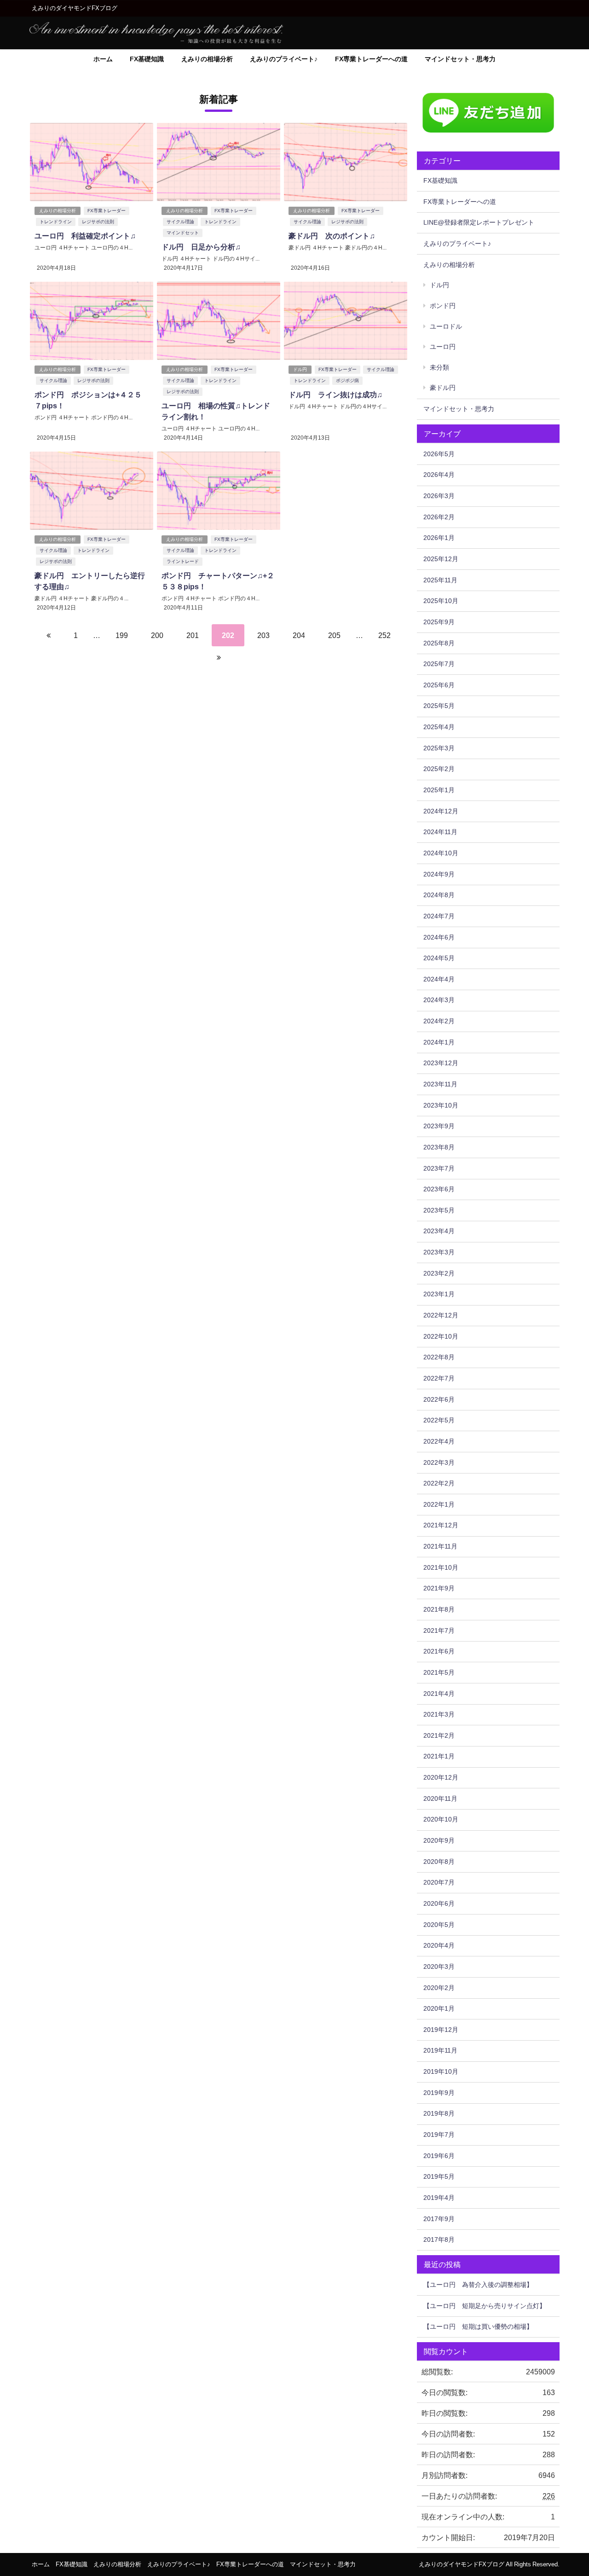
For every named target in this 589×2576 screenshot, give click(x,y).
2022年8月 (439, 1357)
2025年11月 (440, 580)
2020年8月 (439, 1862)
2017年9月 (439, 2219)
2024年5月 (439, 958)
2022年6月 (439, 1399)
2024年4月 (439, 979)
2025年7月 (439, 664)
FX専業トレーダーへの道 (371, 59)
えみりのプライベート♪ (284, 59)
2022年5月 (439, 1420)
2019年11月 (440, 2050)
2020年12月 (441, 1777)
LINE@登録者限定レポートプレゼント (479, 222)
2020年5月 (439, 1925)
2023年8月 (439, 1147)
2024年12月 (441, 811)
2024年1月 (439, 1042)
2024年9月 (439, 874)
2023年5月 (439, 1210)
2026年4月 (439, 475)
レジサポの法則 (98, 222)
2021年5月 (439, 1672)
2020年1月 (439, 2008)
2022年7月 (439, 1378)
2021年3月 (439, 1714)
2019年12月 (441, 2030)
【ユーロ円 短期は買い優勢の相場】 (478, 2327)
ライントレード (183, 561)
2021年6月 (439, 1651)
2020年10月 (441, 1819)
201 (193, 635)
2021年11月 (440, 1546)
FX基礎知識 (147, 59)
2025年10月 (441, 601)
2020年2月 (439, 1988)
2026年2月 (439, 517)
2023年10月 (441, 1105)
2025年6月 (439, 685)
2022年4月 (439, 1441)
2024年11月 (440, 832)
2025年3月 (439, 748)
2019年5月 (439, 2176)
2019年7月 (439, 2135)
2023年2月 (439, 1273)
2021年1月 (439, 1756)
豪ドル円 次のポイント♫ (332, 236)
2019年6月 (439, 2156)
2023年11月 (440, 1084)
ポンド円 (443, 306)
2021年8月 (439, 1609)
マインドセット (183, 233)
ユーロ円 (443, 347)
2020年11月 (440, 1799)
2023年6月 (439, 1189)
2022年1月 (439, 1504)
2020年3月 (439, 1967)
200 (157, 635)
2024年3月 (439, 1000)
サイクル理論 (180, 222)
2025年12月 (441, 559)
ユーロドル (446, 326)
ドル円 (300, 369)
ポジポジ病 (347, 380)
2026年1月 (439, 538)
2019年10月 (441, 2071)
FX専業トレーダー (107, 211)
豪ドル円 (443, 388)
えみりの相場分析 (207, 59)
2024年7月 (439, 916)
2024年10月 (441, 853)
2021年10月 (441, 1567)
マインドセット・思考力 (460, 59)
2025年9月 (439, 622)
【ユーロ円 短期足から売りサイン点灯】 (485, 2306)
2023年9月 (439, 1126)
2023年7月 (439, 1168)
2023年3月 (439, 1252)
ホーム (103, 59)
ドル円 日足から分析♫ (201, 247)
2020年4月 (439, 1945)
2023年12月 (441, 1063)
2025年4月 (439, 727)
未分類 (439, 367)
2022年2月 (439, 1483)
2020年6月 (439, 1903)
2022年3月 (439, 1462)
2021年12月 (441, 1525)
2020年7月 (439, 1882)
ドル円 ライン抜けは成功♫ (335, 395)
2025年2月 (439, 769)
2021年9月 (439, 1588)
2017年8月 (439, 2239)
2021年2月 (439, 1735)
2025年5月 (439, 706)
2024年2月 (439, 1021)
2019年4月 (439, 2198)
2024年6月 (439, 937)
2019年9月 (439, 2093)
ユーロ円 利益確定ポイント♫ (85, 236)
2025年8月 (439, 643)
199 (122, 635)
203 (263, 635)
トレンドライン (56, 222)
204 (299, 635)
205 (334, 635)
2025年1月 (439, 790)
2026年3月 (439, 496)
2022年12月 (441, 1315)
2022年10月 (441, 1336)
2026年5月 (439, 454)
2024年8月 (439, 895)
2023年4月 (439, 1231)
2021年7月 (439, 1630)
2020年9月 (439, 1840)
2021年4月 (439, 1694)
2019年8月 (439, 2113)
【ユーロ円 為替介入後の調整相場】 (478, 2285)
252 (384, 635)
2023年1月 (439, 1294)
